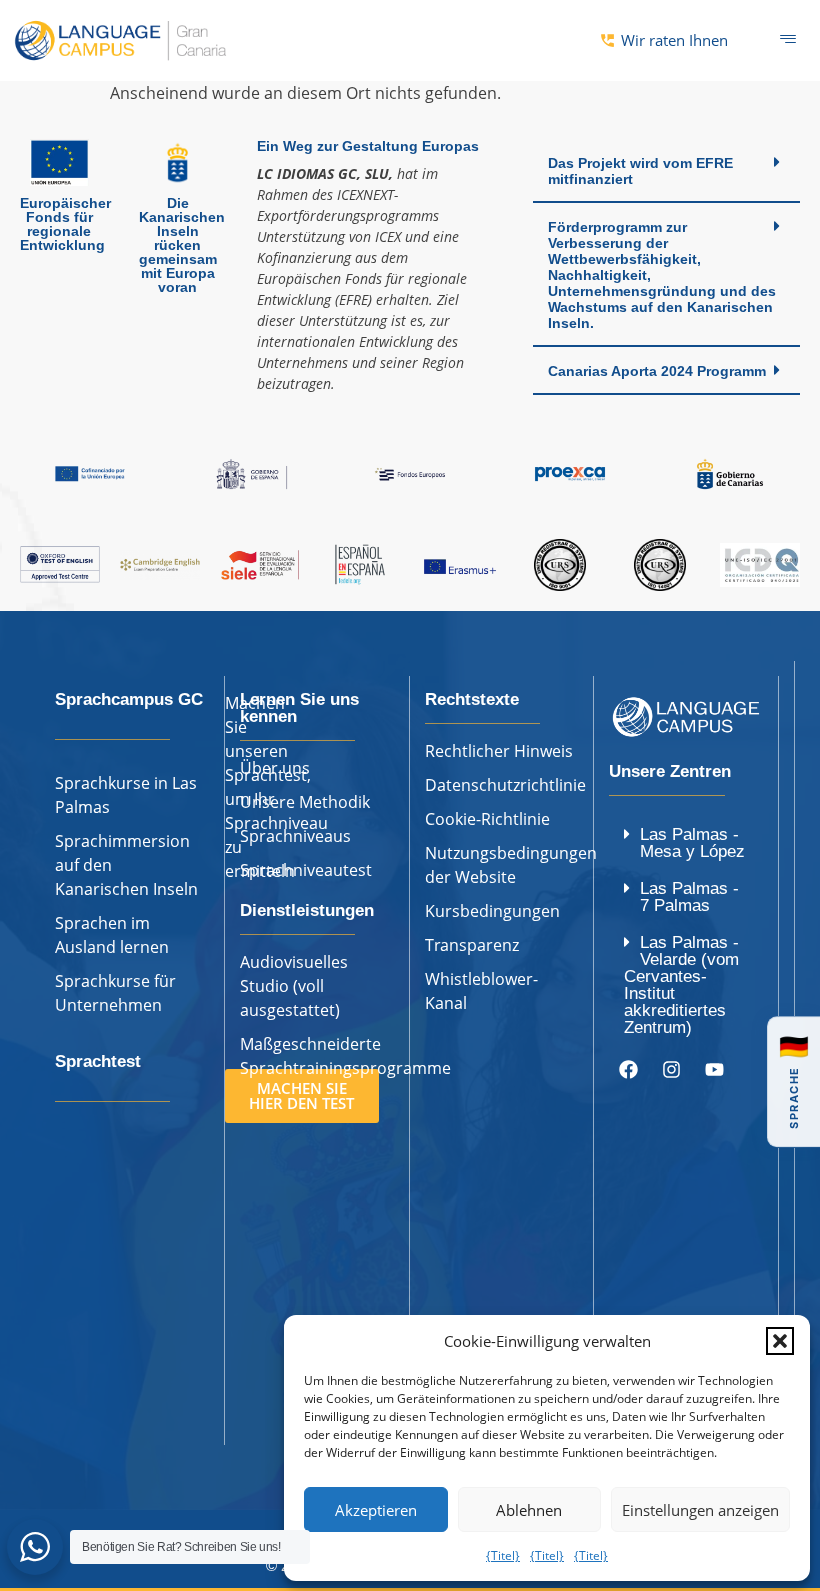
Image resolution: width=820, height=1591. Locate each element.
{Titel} (503, 1555)
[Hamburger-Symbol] (787, 40)
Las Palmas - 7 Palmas (689, 897)
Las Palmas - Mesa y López (692, 843)
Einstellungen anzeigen (700, 1510)
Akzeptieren (376, 1510)
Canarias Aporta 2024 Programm (657, 371)
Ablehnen (529, 1510)
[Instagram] (671, 1070)
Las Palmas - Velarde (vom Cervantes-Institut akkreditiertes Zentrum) (681, 985)
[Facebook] (628, 1070)
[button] (780, 1341)
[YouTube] (714, 1070)
